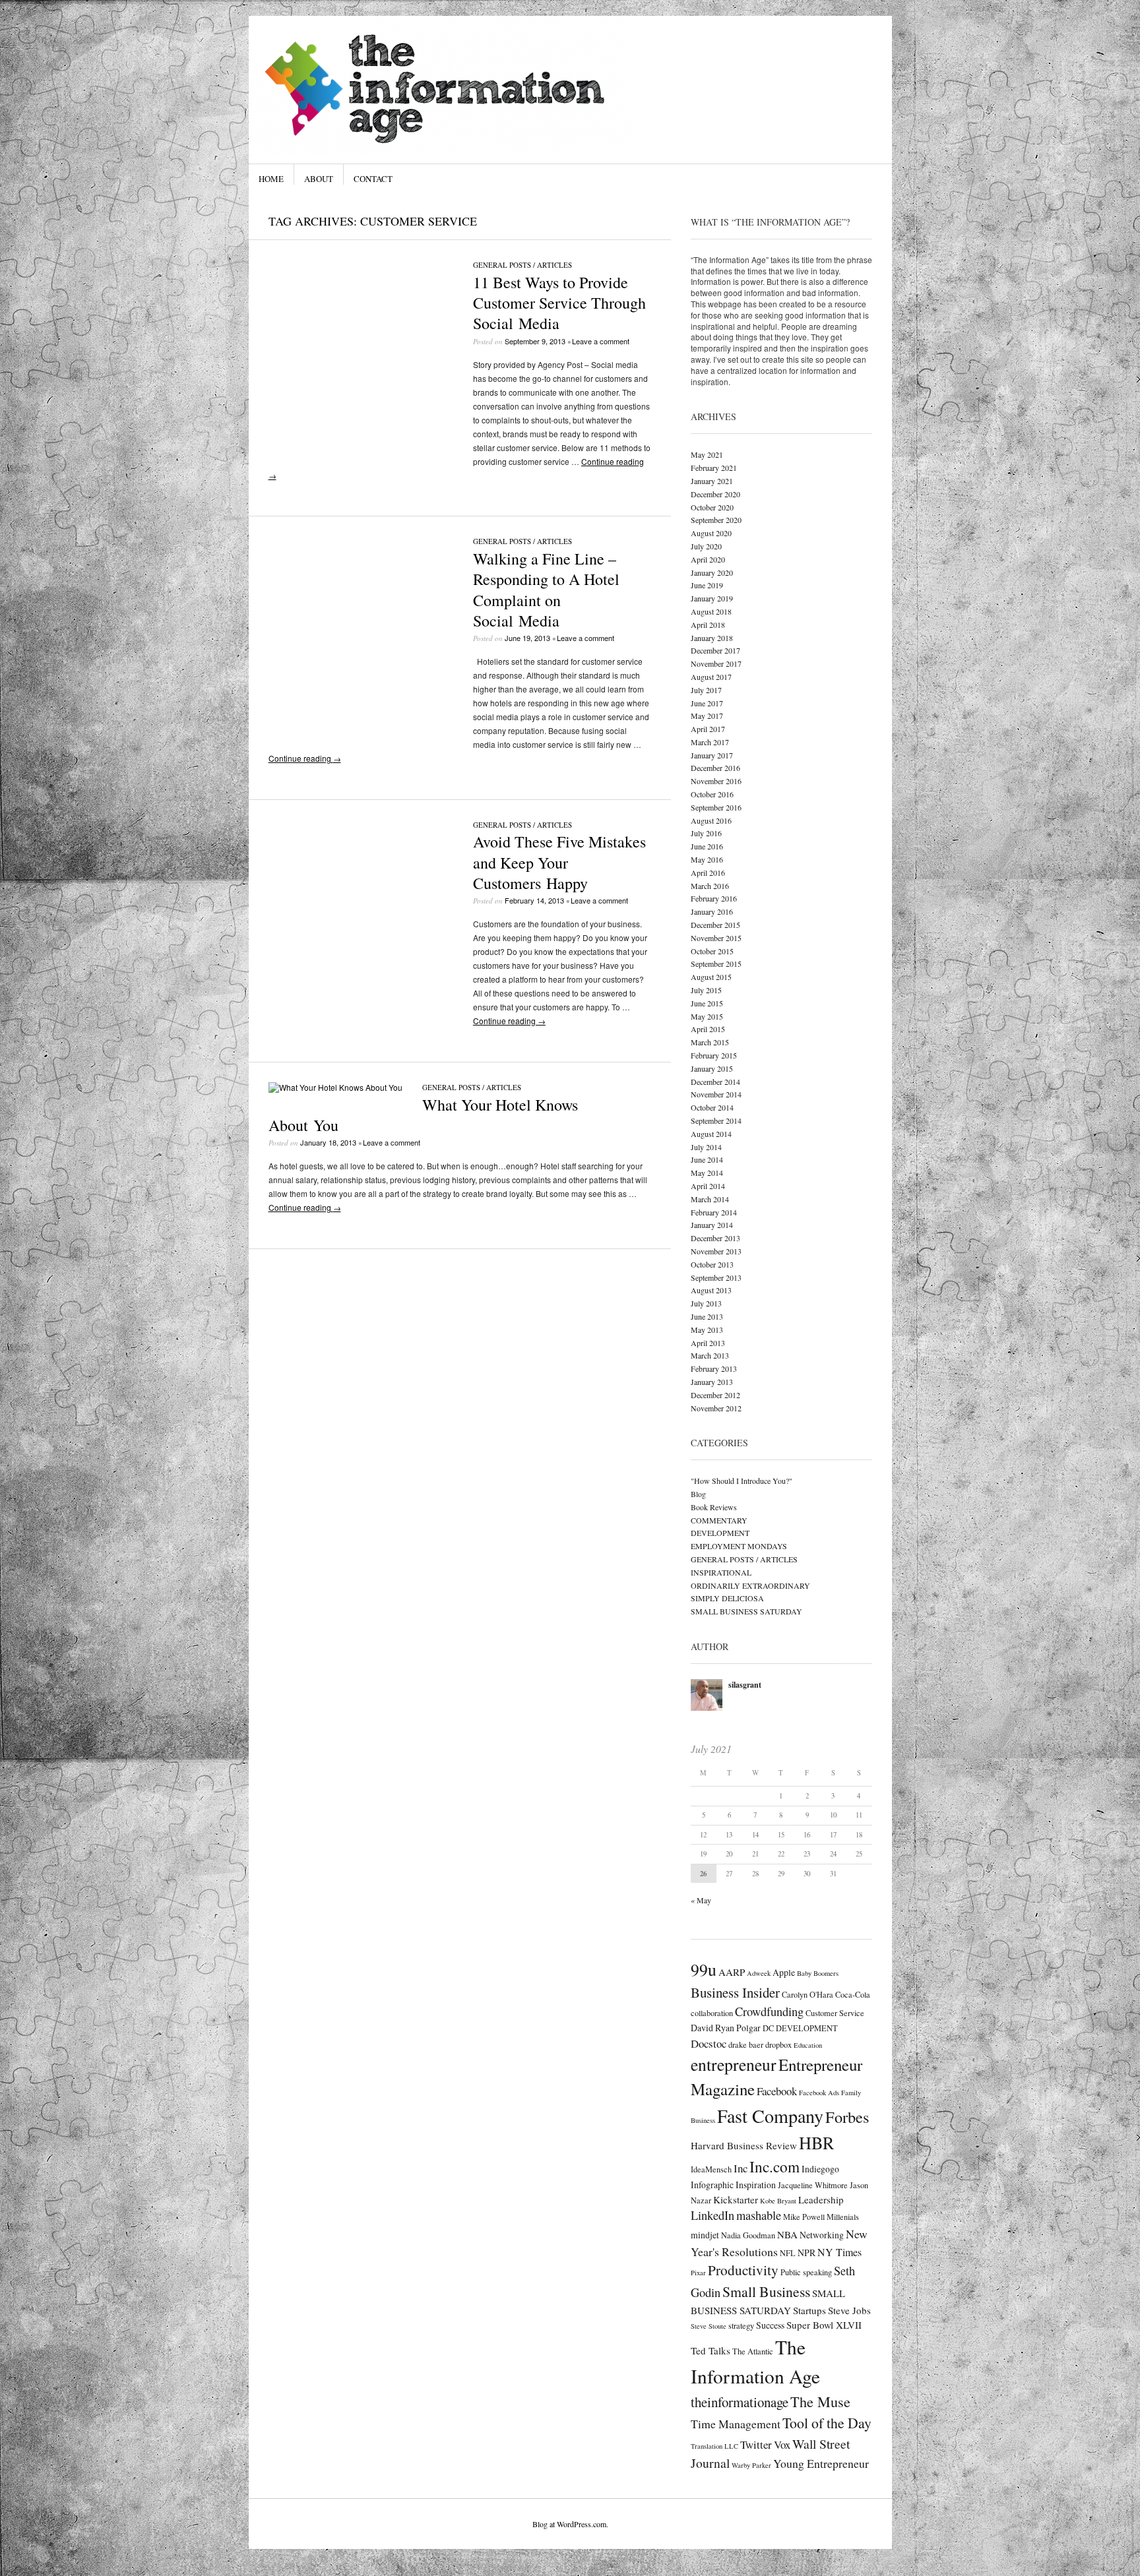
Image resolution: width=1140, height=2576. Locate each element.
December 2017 (715, 650)
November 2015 (716, 938)
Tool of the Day (827, 2423)
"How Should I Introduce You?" (742, 1481)
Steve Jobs (849, 2310)
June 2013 (707, 1316)
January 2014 (712, 1225)
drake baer (746, 2044)
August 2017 (711, 677)
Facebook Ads (819, 2093)
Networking (822, 2235)
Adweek (759, 1973)
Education (808, 2045)
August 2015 (711, 977)
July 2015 (706, 990)
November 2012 (716, 1408)
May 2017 (707, 716)
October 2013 (712, 1264)
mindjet (705, 2235)
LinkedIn (712, 2215)
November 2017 (716, 663)
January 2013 (712, 1382)
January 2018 (712, 638)
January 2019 (712, 598)
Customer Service (835, 2013)
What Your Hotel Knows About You (423, 1115)
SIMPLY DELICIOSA (727, 1598)
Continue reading (305, 758)
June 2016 (707, 846)
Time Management (736, 2424)
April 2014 (708, 1186)
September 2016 (716, 807)
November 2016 (716, 781)
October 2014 (712, 1107)
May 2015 (707, 1016)
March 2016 (710, 886)
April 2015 (708, 1029)
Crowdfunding (769, 2011)
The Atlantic (753, 2351)
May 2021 (707, 454)
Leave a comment (601, 341)
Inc (741, 2168)
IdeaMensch (711, 2169)
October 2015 (712, 951)
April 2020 (708, 559)
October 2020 (712, 507)
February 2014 (714, 1212)
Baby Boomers (818, 1973)
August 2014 (711, 1134)
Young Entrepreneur (821, 2463)
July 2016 (706, 833)
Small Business (766, 2291)
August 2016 (711, 820)
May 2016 (707, 859)
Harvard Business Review (744, 2145)
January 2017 (712, 755)
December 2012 (715, 1395)
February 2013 (714, 1368)
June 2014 (707, 1159)
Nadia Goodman (748, 2235)
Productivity (743, 2270)
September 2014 (716, 1120)
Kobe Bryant (778, 2201)
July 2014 (706, 1147)
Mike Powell (804, 2217)
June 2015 (707, 1003)
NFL (788, 2253)
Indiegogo (820, 2169)
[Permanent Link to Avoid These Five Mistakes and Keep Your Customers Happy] (361, 1001)
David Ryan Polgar (726, 2028)
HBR (816, 2142)
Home (271, 179)
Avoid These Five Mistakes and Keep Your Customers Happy (559, 862)
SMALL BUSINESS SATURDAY (746, 1611)
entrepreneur (734, 2064)
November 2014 (716, 1094)
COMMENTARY (719, 1520)
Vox (782, 2444)
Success (770, 2325)
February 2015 (714, 1055)
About (319, 179)
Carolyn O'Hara (807, 1994)
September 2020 (716, 520)
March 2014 (710, 1199)
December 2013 (715, 1238)
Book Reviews (714, 1507)
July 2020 (706, 546)
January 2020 (712, 572)
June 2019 (707, 585)
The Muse (820, 2401)
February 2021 (714, 468)
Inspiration (756, 2185)
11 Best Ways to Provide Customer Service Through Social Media (559, 303)
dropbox (778, 2044)
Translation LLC (714, 2446)
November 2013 (716, 1251)
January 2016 (712, 911)
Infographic (712, 2185)
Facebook (777, 2091)
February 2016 (714, 898)
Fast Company (770, 2116)
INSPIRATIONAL (721, 1572)
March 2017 (710, 742)
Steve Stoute (709, 2326)
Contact (373, 179)
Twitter (756, 2444)
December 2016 (715, 768)
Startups (809, 2310)
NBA (787, 2234)
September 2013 (716, 1277)
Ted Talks (711, 2350)
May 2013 (707, 1330)
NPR (807, 2253)
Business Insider (735, 1992)
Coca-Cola (853, 1994)
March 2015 (710, 1042)
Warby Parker (751, 2465)
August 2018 (711, 611)
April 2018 (708, 625)
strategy (741, 2325)
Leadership (821, 2199)
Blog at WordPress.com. (570, 2524)
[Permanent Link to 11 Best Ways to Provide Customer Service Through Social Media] (361, 442)
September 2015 (716, 964)
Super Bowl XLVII (824, 2325)
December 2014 (715, 1082)
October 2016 (712, 794)
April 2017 (708, 729)
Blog (698, 1494)
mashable (759, 2215)
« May (701, 1900)
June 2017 (707, 703)
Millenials (843, 2217)
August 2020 (711, 533)
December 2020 (715, 494)
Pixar (698, 2273)
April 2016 (708, 873)
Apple (784, 1972)
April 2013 (708, 1343)
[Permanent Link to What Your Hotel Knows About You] (335, 1087)
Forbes (847, 2117)
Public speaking (806, 2272)
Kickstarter (736, 2199)
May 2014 (707, 1173)
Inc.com (775, 2166)
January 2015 (712, 1068)
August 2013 (711, 1290)
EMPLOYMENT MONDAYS (739, 1546)
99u (704, 1969)
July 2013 (706, 1303)
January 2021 (712, 481)
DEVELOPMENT (720, 1533)
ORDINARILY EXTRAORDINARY (750, 1585)
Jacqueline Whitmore (813, 2185)
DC (768, 2028)
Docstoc (709, 2043)
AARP (732, 1972)
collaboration (712, 2013)
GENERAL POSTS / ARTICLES (522, 265)
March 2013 (710, 1355)
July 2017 (706, 690)
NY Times (839, 2252)
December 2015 (715, 925)
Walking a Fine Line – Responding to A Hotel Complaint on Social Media (546, 590)
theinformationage (740, 2402)
